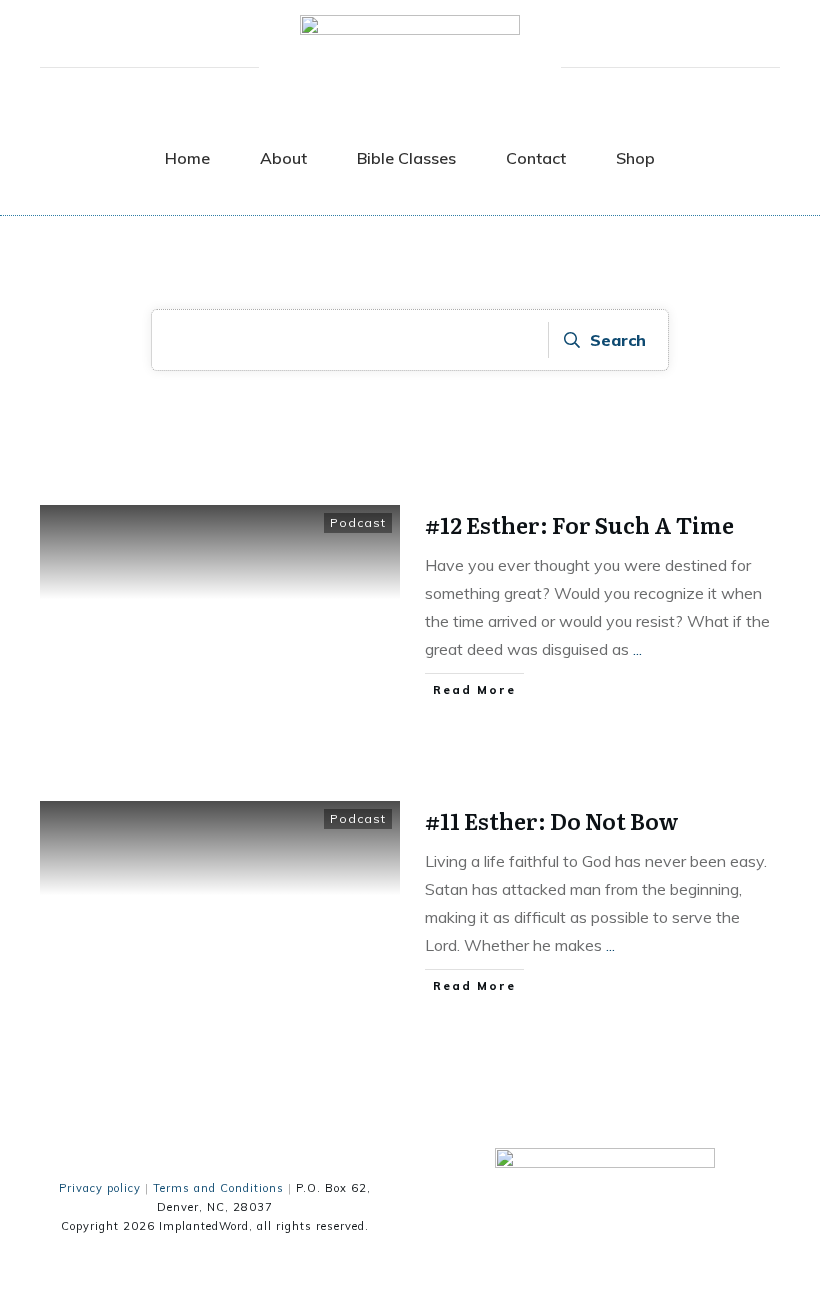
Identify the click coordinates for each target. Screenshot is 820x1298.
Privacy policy (100, 1188)
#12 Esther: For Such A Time (579, 524)
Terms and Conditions (218, 1188)
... (637, 649)
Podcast (358, 522)
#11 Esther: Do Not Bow (552, 820)
